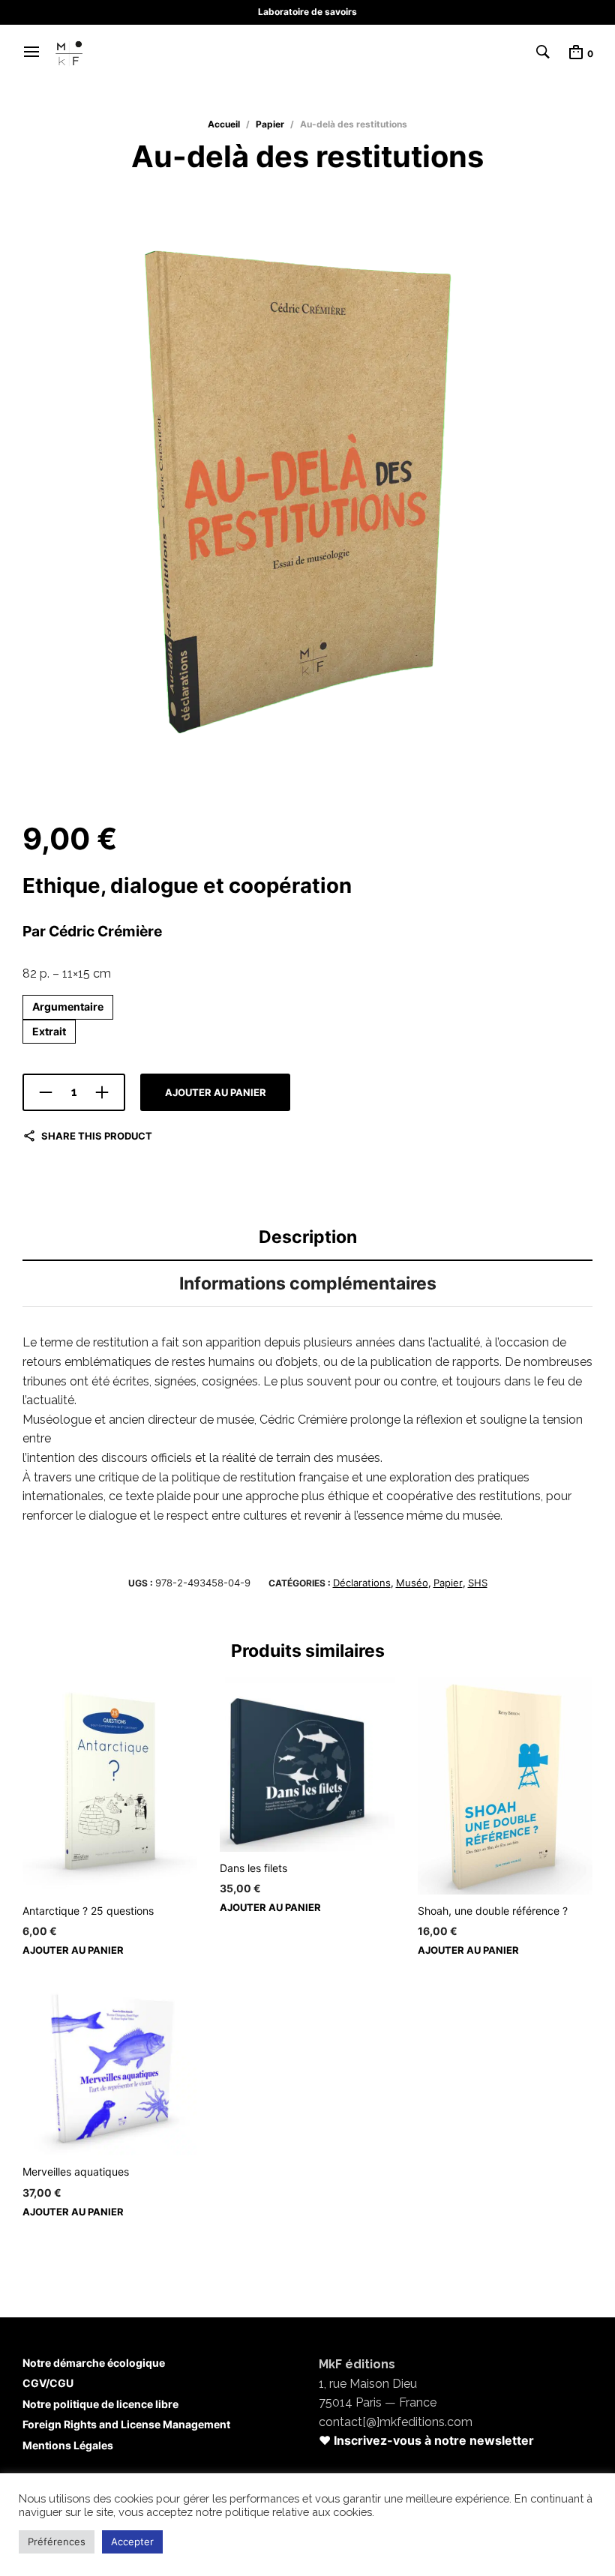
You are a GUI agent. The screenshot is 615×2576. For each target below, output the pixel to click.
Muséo (412, 1583)
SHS (478, 1583)
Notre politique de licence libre (100, 2404)
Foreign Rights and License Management (126, 2424)
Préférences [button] (57, 2542)
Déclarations (362, 1583)
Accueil (224, 124)
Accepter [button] (132, 2542)
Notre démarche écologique (94, 2363)
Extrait (49, 1031)
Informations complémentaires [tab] (308, 1284)
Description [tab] (308, 1237)
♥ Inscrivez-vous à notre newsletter (426, 2440)
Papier (270, 124)
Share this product (97, 1136)
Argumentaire (68, 1006)
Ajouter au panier (216, 1092)
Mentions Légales (68, 2445)
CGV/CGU (48, 2383)
